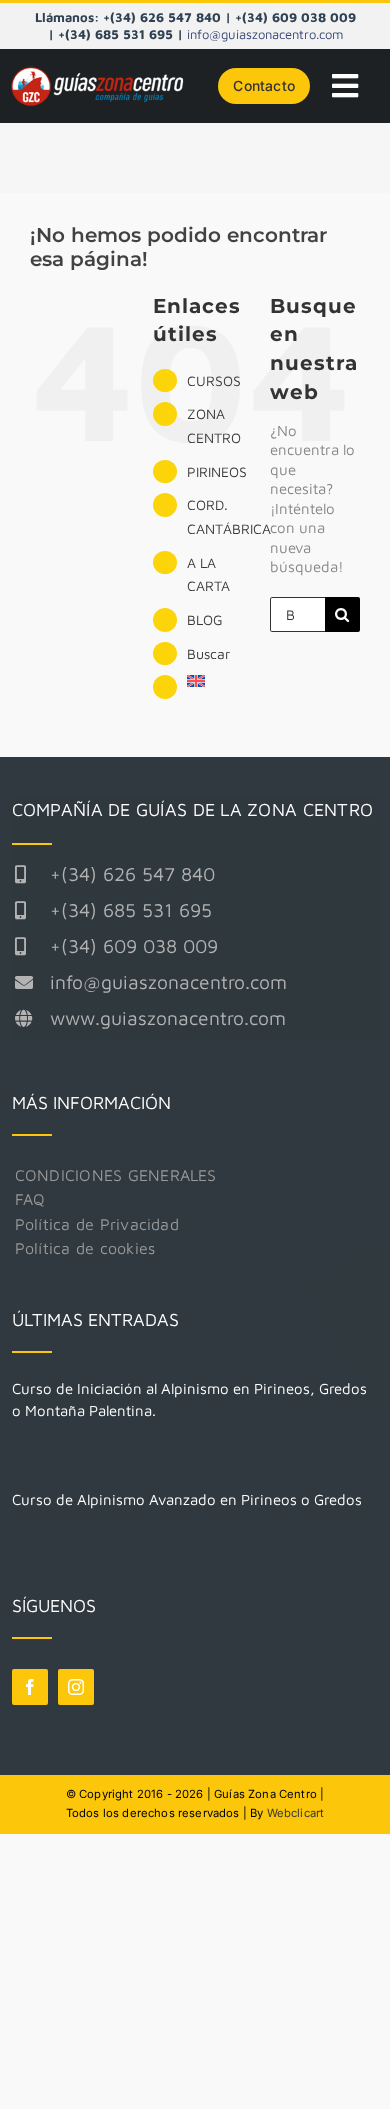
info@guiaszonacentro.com (265, 34)
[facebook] (30, 1687)
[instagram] (76, 1687)
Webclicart (296, 1813)
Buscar (208, 653)
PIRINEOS (217, 471)
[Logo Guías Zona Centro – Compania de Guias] (102, 71)
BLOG (205, 619)
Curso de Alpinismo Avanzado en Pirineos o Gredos (187, 1499)
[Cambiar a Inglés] (213, 681)
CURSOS (214, 380)
